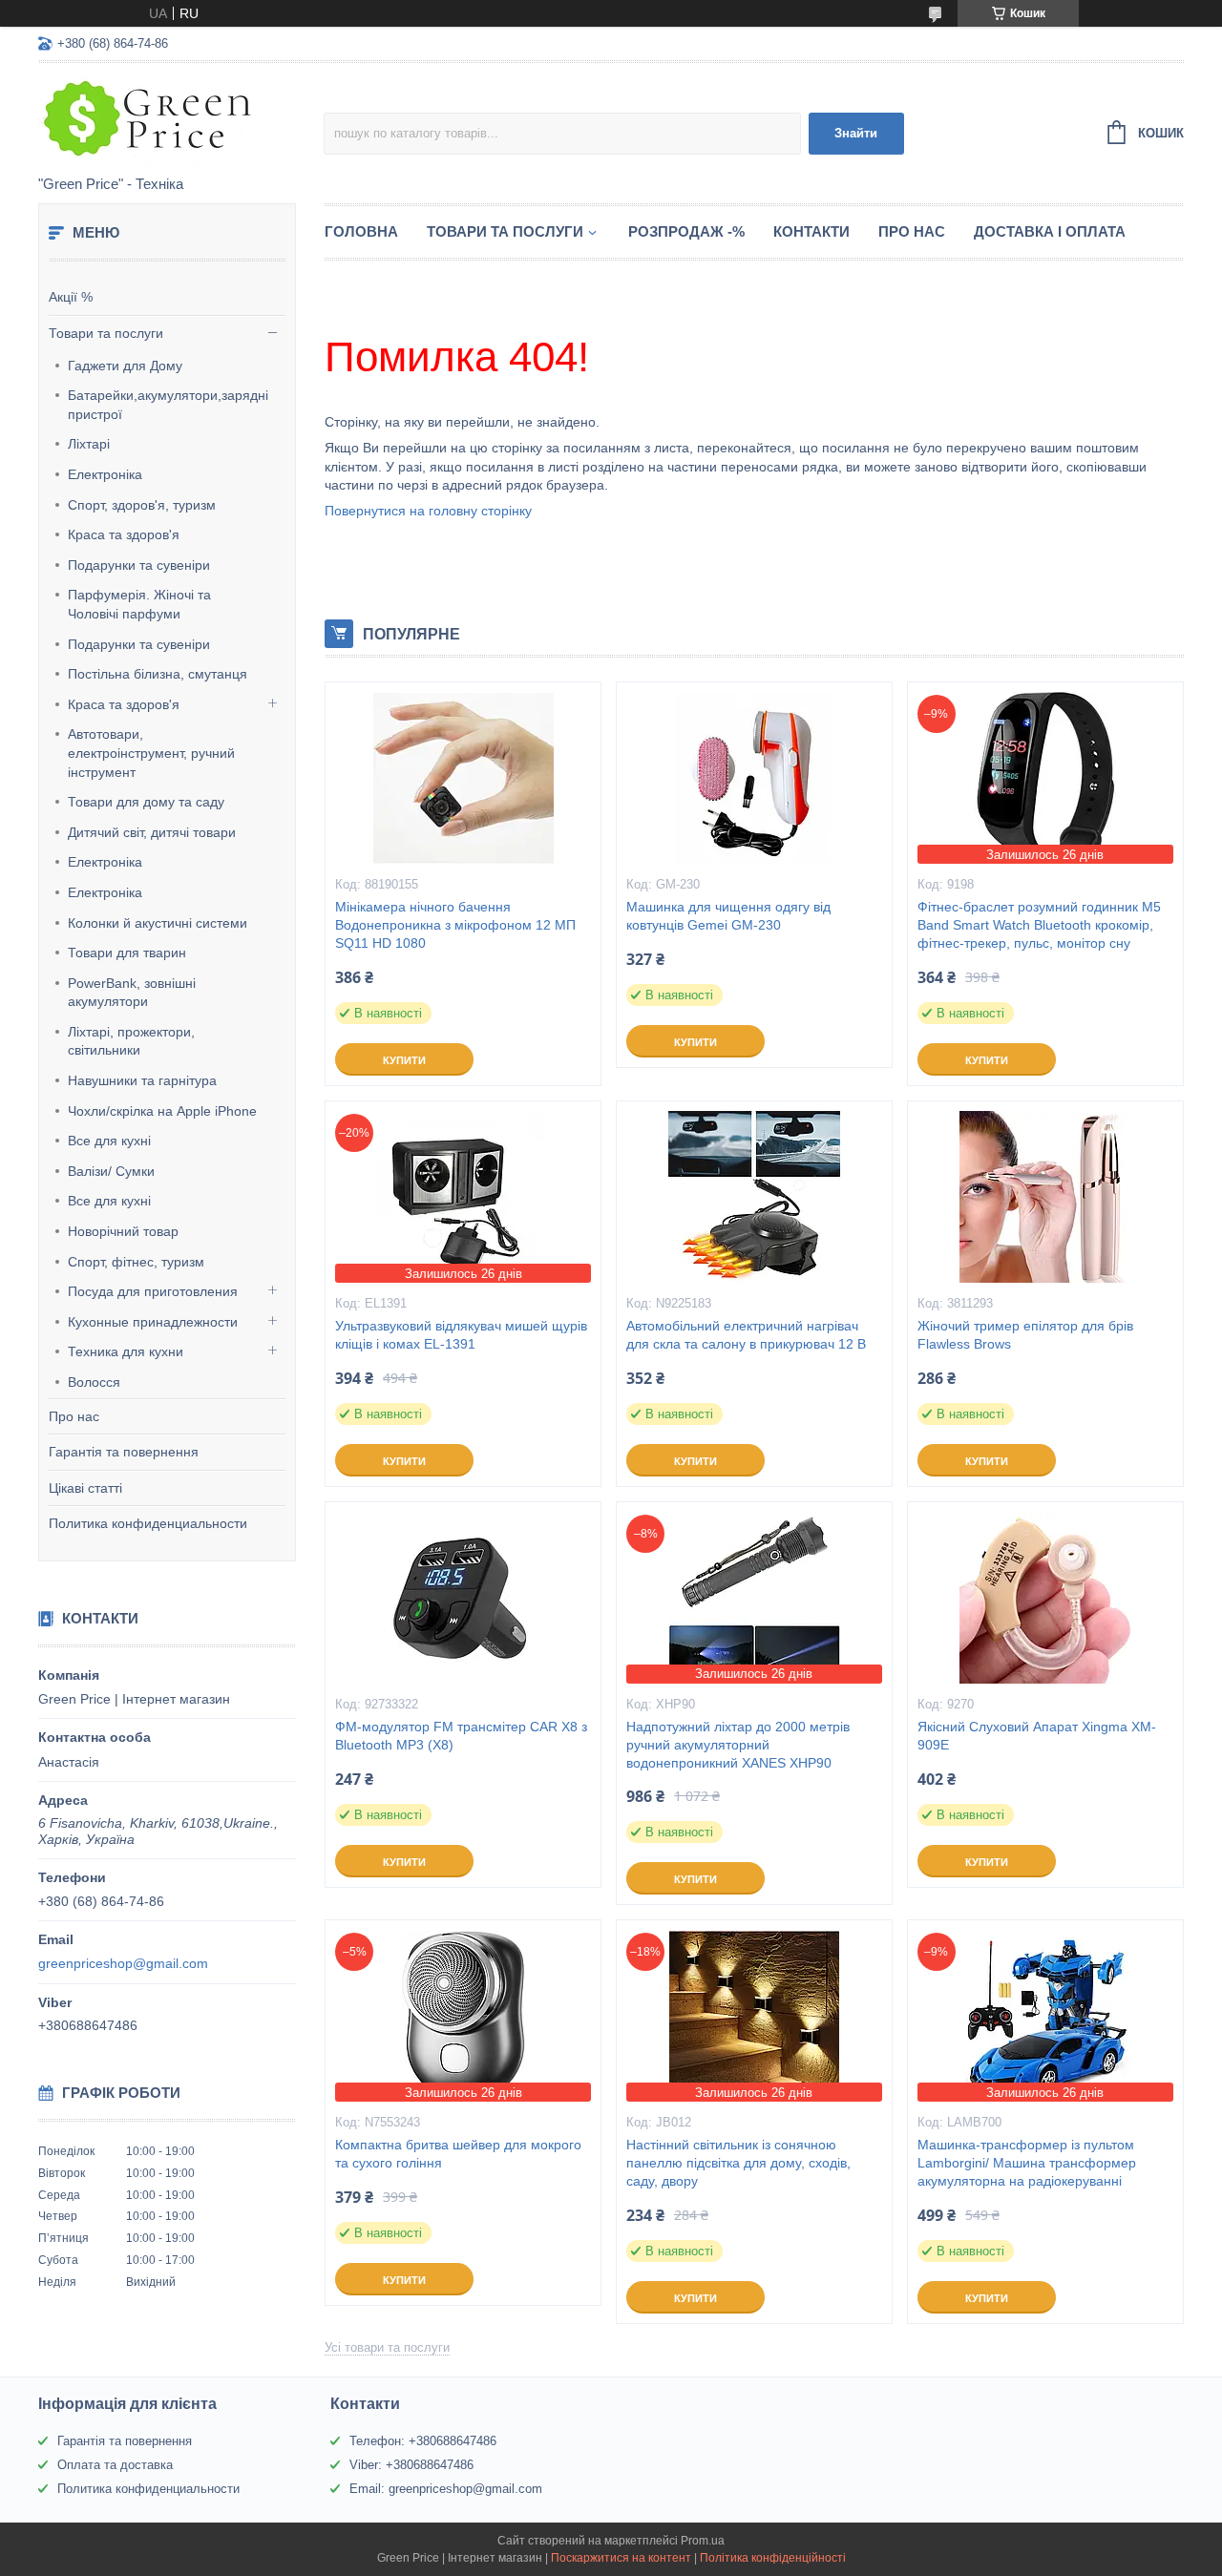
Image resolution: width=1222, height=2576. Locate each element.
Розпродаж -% (686, 231)
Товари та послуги (106, 333)
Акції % (71, 297)
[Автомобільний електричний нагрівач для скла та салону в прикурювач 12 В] (754, 1197)
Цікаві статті (85, 1488)
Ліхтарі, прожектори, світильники (131, 1041)
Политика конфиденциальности (148, 1523)
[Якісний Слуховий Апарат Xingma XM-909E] (1045, 1598)
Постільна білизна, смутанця (158, 674)
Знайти (856, 133)
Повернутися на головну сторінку (428, 511)
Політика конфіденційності (773, 2558)
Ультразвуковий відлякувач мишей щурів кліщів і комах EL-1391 (461, 1335)
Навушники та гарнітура (142, 1080)
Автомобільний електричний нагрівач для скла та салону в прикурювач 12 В (746, 1335)
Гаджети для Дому (125, 366)
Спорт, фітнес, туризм (136, 1262)
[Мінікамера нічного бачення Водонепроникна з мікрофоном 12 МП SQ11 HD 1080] (463, 778)
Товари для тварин (127, 953)
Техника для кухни (126, 1351)
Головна (361, 231)
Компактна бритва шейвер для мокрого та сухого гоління (458, 2154)
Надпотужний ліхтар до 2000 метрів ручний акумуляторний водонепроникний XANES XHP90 (738, 1745)
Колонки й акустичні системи (158, 923)
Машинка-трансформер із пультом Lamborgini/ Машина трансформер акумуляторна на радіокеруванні (1027, 2163)
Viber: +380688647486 (411, 2465)
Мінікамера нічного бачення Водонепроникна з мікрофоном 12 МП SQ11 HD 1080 (455, 925)
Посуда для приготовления (153, 1291)
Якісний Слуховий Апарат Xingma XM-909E (1037, 1736)
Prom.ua (703, 2541)
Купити (404, 1060)
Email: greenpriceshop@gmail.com (446, 2489)
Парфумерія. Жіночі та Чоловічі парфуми (139, 604)
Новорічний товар (123, 1231)
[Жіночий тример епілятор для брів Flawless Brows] (1045, 1197)
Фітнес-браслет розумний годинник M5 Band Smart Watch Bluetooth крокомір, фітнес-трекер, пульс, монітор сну (1039, 925)
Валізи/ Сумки (111, 1171)
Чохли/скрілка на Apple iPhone (162, 1111)
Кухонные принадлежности (153, 1322)
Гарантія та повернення (124, 1452)
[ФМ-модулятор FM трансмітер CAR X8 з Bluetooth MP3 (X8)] (463, 1598)
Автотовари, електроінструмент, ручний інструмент (151, 753)
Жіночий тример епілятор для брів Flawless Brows (1025, 1335)
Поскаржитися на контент (621, 2558)
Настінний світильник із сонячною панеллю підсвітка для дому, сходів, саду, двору (738, 2163)
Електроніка (105, 474)
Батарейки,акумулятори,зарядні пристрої (168, 405)
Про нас (74, 1416)
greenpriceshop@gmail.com (123, 1963)
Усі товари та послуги (387, 2347)
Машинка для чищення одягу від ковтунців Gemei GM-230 (728, 916)
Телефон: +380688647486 (423, 2441)
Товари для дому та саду (146, 802)
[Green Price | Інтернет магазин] (181, 120)
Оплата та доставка (115, 2465)
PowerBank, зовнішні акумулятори (132, 993)
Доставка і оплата (1050, 231)
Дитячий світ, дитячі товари (152, 832)
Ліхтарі (89, 444)
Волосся (94, 1382)
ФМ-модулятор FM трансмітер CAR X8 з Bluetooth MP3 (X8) (461, 1736)
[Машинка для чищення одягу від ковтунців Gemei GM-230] (754, 778)
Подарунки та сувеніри (139, 565)
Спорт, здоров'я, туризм (142, 505)
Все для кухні (109, 1141)
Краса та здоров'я (124, 534)
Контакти (811, 231)
